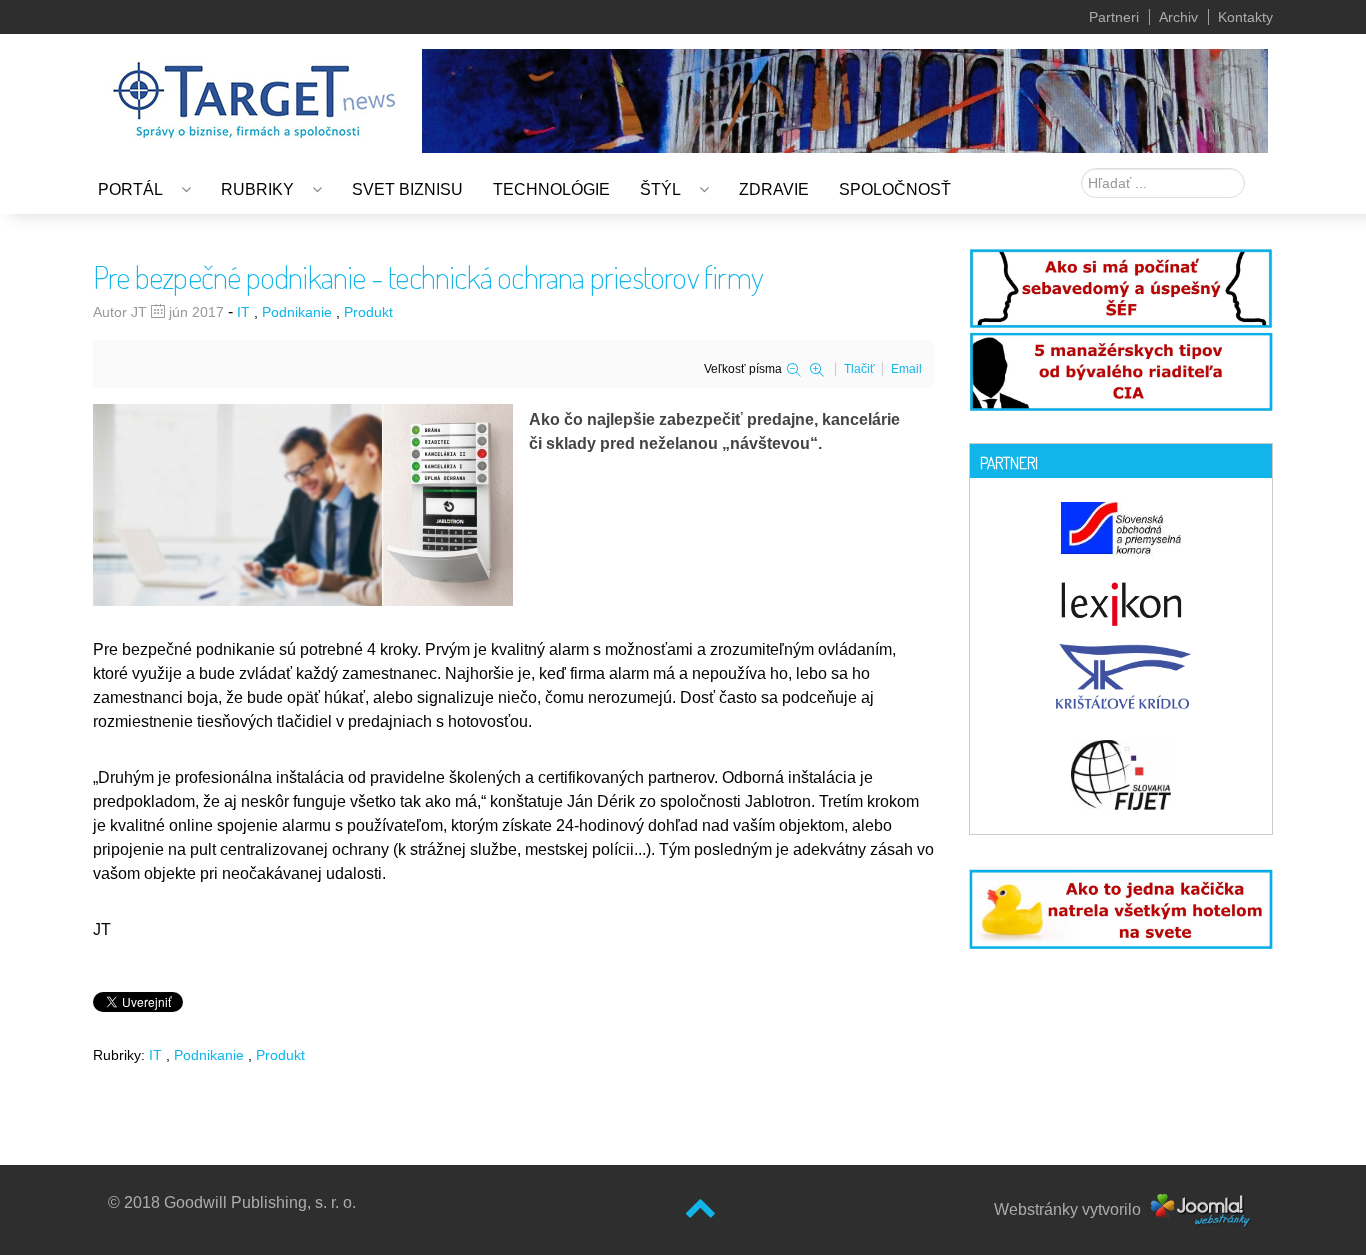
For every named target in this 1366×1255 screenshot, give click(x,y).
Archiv (1178, 17)
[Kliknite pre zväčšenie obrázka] (303, 504)
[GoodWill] (254, 90)
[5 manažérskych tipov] (1121, 368)
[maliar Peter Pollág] (845, 99)
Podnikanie (297, 312)
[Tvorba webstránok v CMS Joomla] (1201, 1209)
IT (243, 312)
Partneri (1114, 17)
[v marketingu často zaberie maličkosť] (1121, 906)
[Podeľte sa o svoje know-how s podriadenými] (1121, 286)
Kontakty (1245, 17)
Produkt (368, 312)
